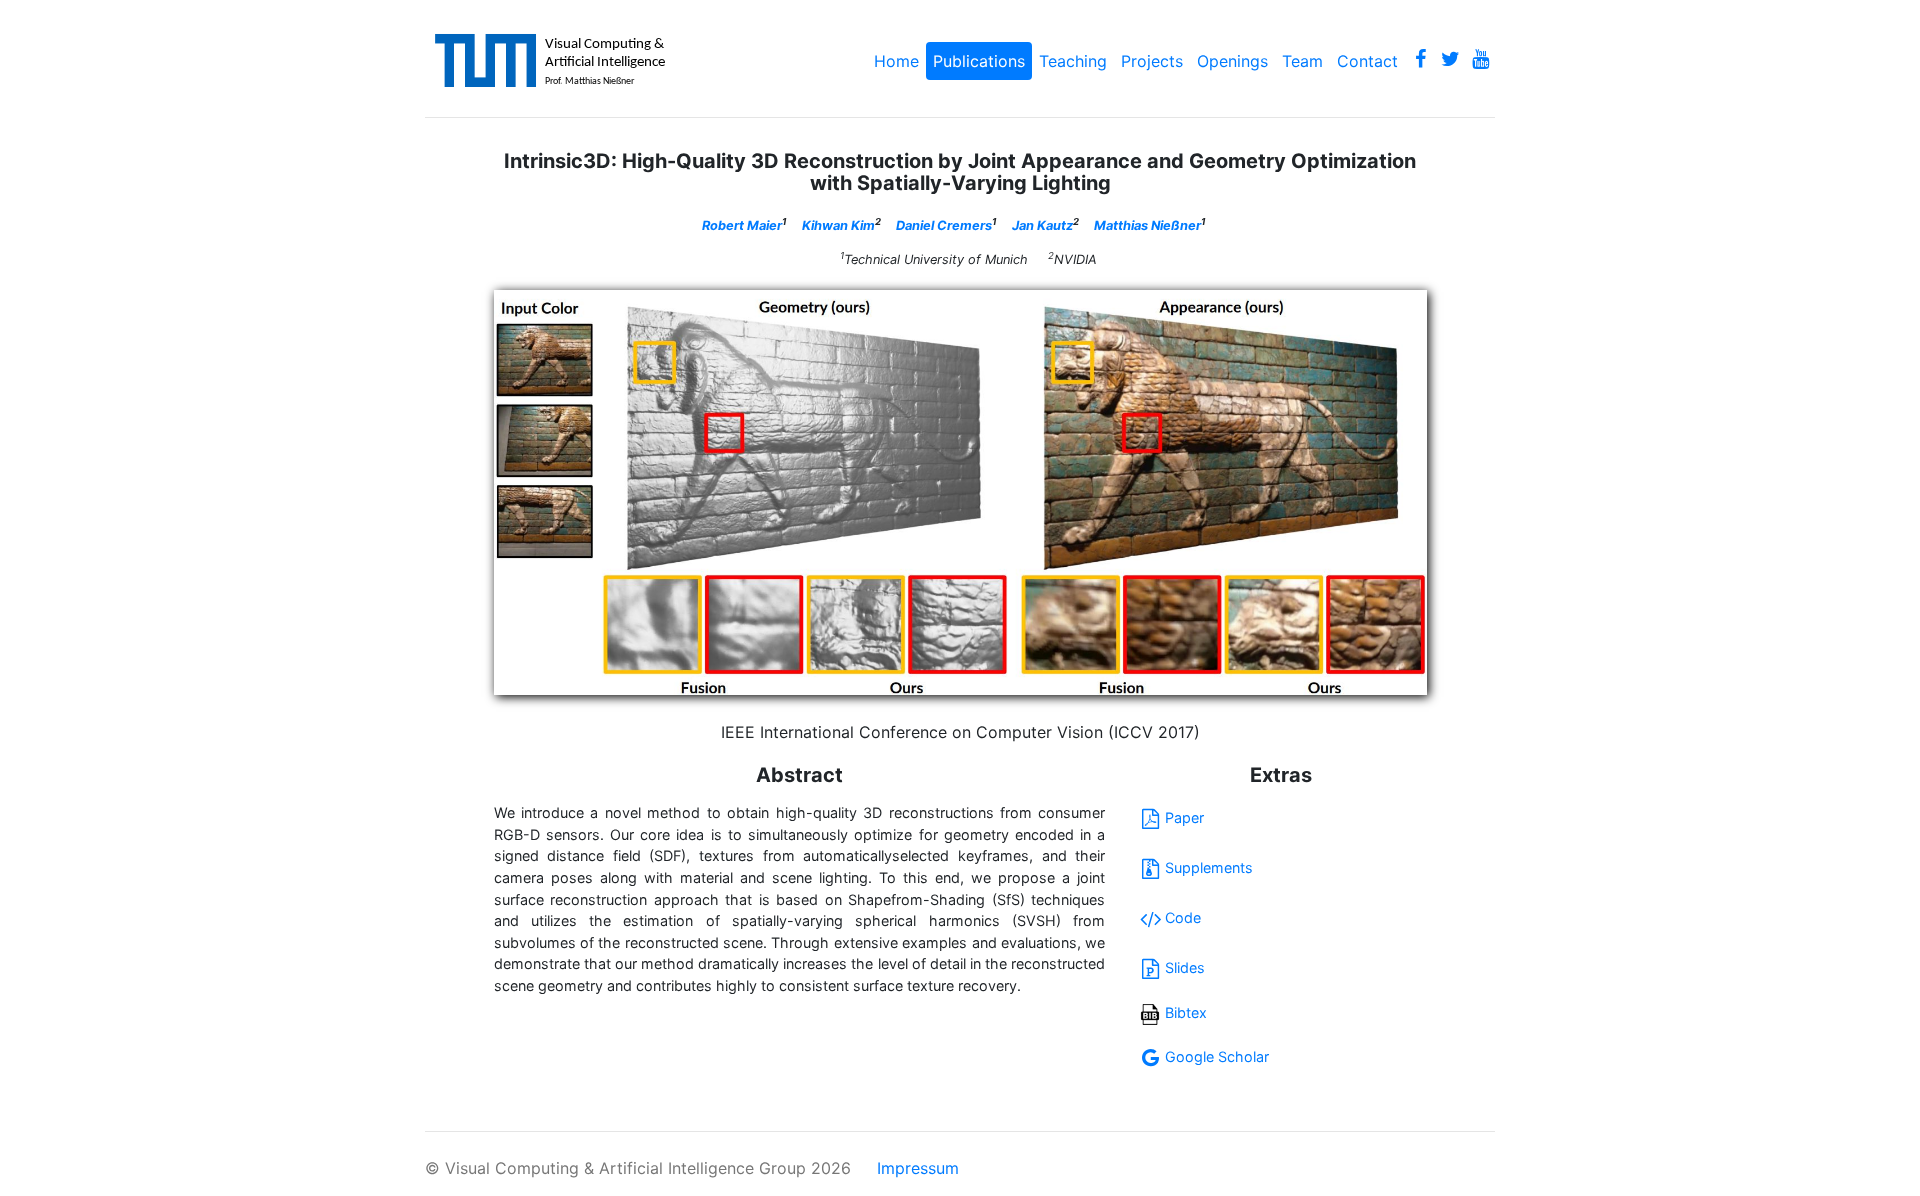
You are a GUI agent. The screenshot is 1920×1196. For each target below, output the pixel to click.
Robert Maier (742, 225)
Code (1183, 917)
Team (1302, 61)
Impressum (918, 1168)
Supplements (1209, 867)
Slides (1185, 967)
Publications (979, 61)
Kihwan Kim (838, 225)
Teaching (1073, 61)
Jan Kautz (1042, 225)
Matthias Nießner (1147, 225)
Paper (1184, 817)
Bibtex (1186, 1012)
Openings (1232, 61)
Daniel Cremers (944, 225)
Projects (1152, 61)
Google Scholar (1217, 1056)
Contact (1367, 61)
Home (896, 61)
